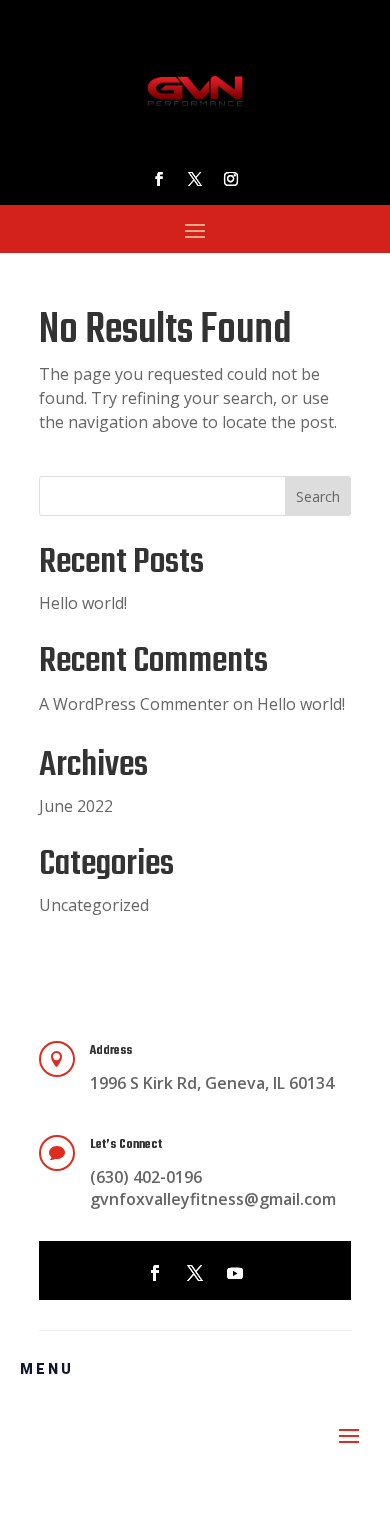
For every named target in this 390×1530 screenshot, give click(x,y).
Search (318, 496)
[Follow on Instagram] (231, 179)
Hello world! (83, 603)
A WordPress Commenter (134, 704)
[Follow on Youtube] (235, 1273)
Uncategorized (94, 905)
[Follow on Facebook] (159, 179)
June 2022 (76, 806)
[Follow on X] (195, 179)
